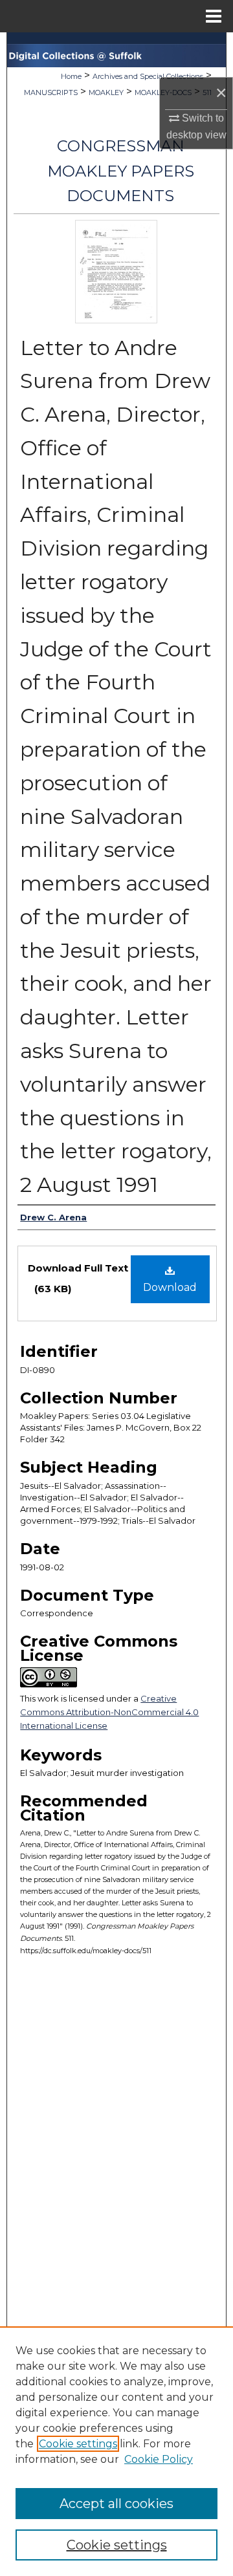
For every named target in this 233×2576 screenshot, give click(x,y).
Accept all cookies (116, 2504)
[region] (116, 2451)
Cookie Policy (159, 2459)
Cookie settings (78, 2444)
